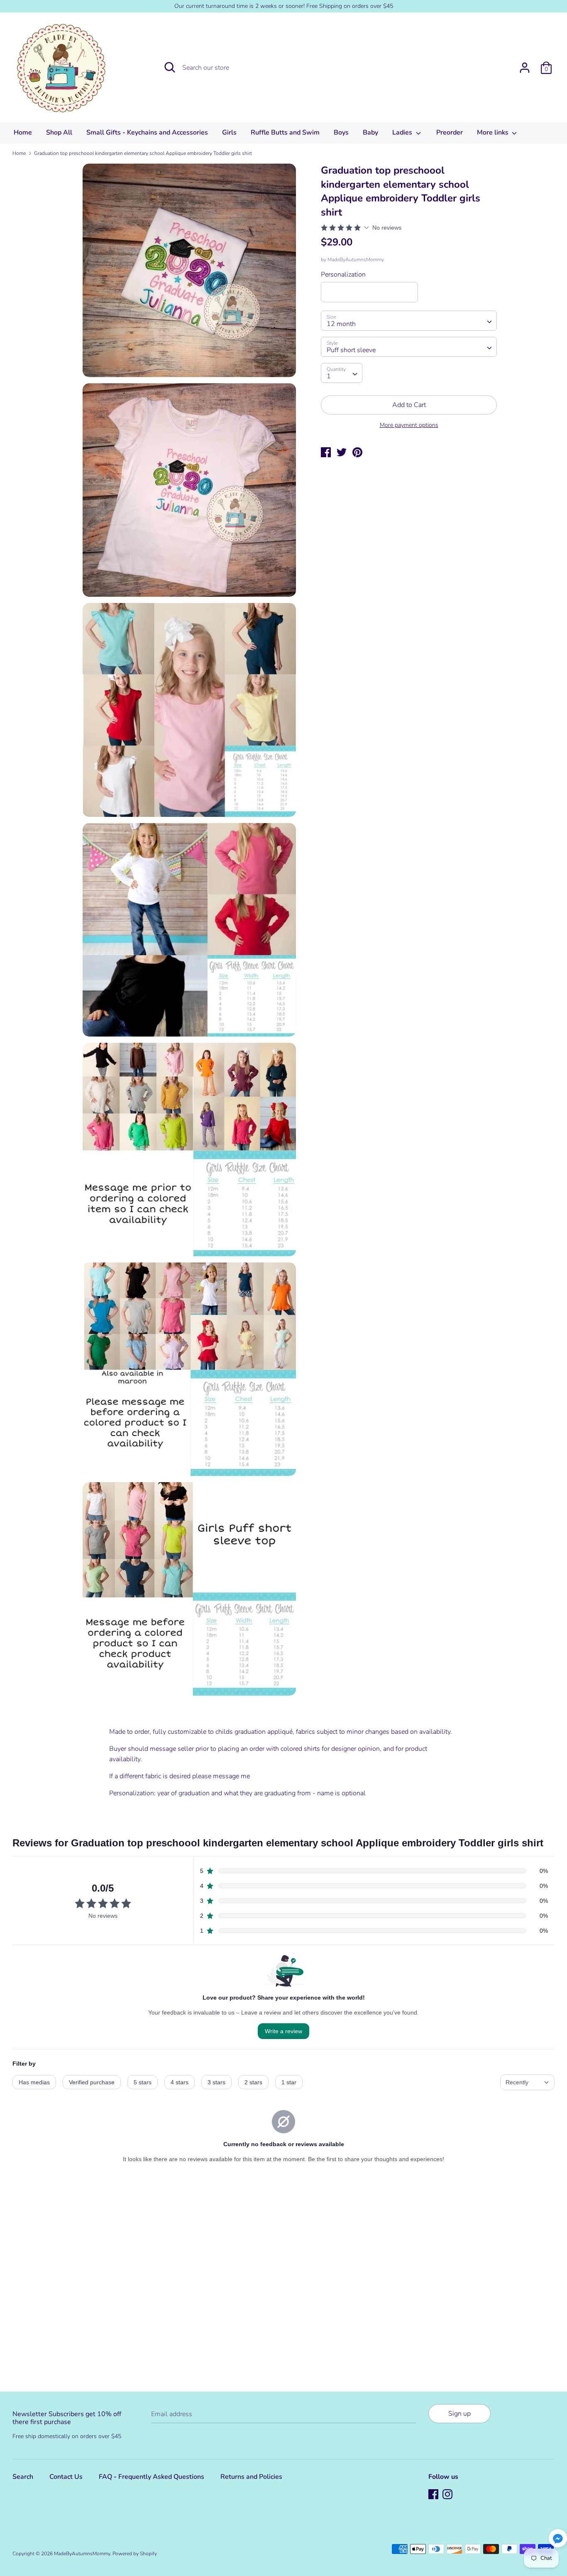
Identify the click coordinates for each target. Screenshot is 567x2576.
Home (23, 132)
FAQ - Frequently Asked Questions (152, 2477)
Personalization (343, 275)
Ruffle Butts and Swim (285, 132)
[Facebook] (434, 2495)
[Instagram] (448, 2495)
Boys (341, 132)
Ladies (403, 132)
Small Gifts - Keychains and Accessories (147, 132)
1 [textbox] (329, 376)
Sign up (459, 2414)
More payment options (409, 425)
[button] (558, 2540)
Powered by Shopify (135, 2554)
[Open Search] (170, 67)
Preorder (450, 132)
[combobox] (409, 321)
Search (23, 2477)
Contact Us (66, 2477)
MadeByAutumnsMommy (356, 260)
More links (494, 132)
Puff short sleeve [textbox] (351, 350)
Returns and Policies (251, 2477)
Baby (370, 132)
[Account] (525, 64)
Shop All (59, 132)
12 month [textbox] (341, 324)
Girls (229, 132)
